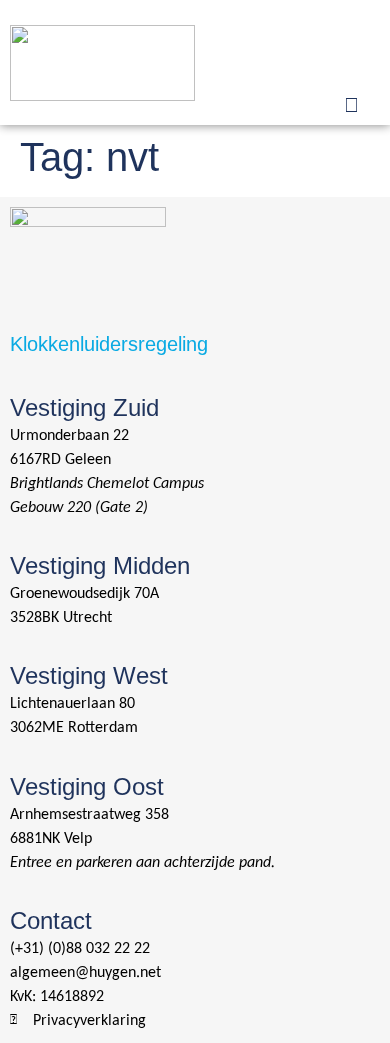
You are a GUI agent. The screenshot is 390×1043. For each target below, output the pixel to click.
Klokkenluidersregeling (109, 344)
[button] (351, 37)
